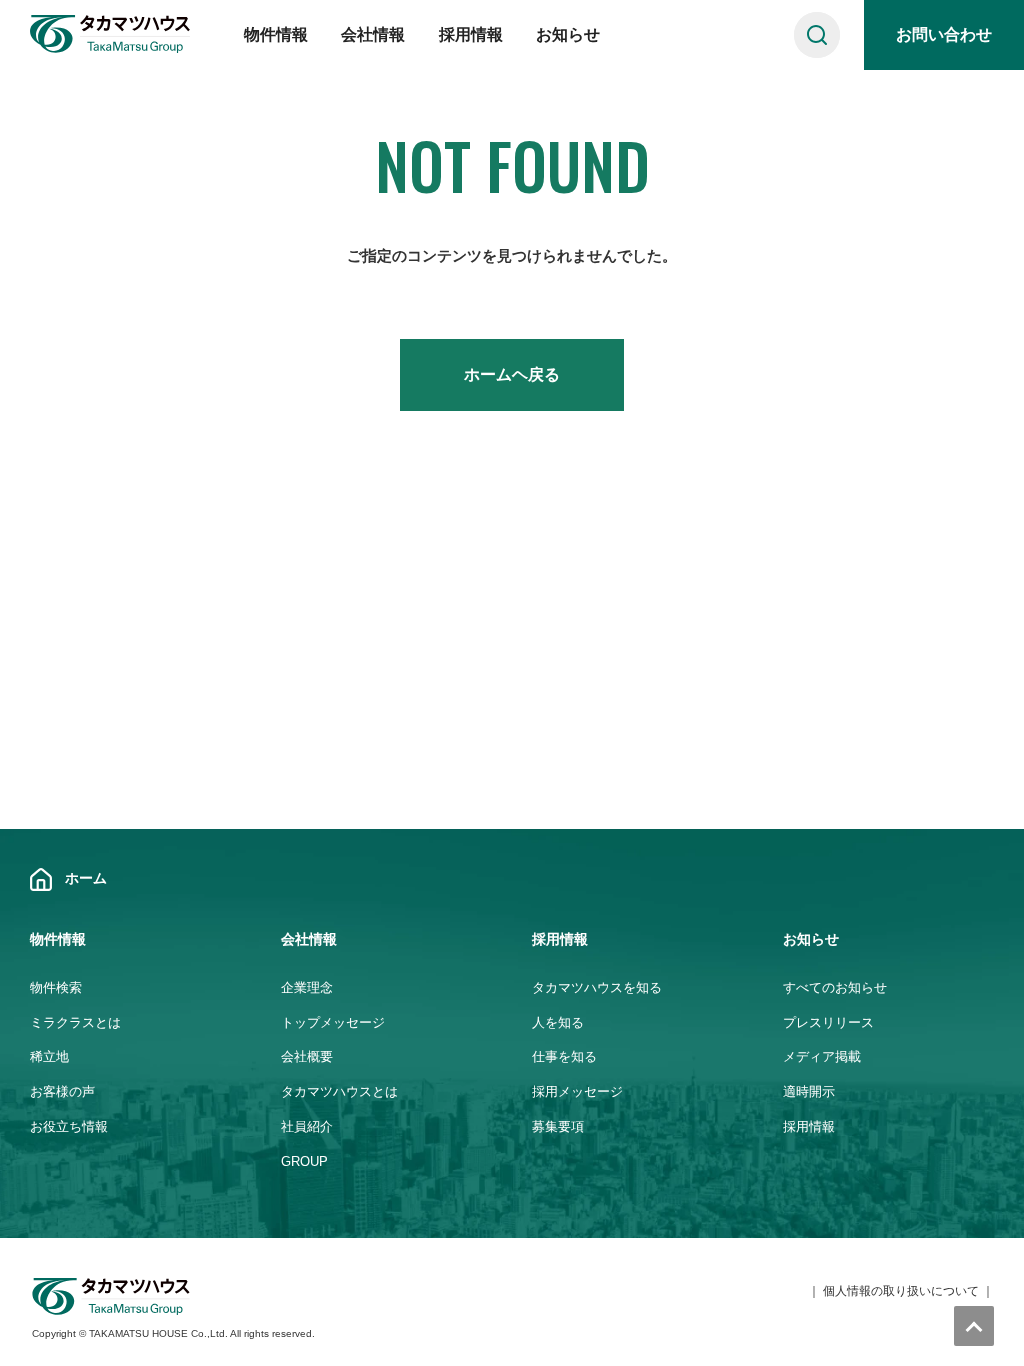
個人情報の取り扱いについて (901, 1291)
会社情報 (373, 34)
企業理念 (307, 987)
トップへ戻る (974, 1326)
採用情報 (471, 34)
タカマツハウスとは (339, 1091)
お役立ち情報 (69, 1126)
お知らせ (568, 34)
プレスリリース (828, 1022)
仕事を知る (564, 1056)
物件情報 (276, 34)
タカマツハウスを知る (597, 987)
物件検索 (56, 987)
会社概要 (307, 1056)
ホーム (86, 878)
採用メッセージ (577, 1091)
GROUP (304, 1161)
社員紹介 (307, 1126)
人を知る (558, 1022)
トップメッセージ (333, 1022)
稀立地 (49, 1056)
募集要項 (558, 1126)
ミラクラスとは (75, 1022)
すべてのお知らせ (835, 987)
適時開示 (809, 1091)
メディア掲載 (822, 1056)
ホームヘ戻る (512, 374)
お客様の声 (62, 1091)
